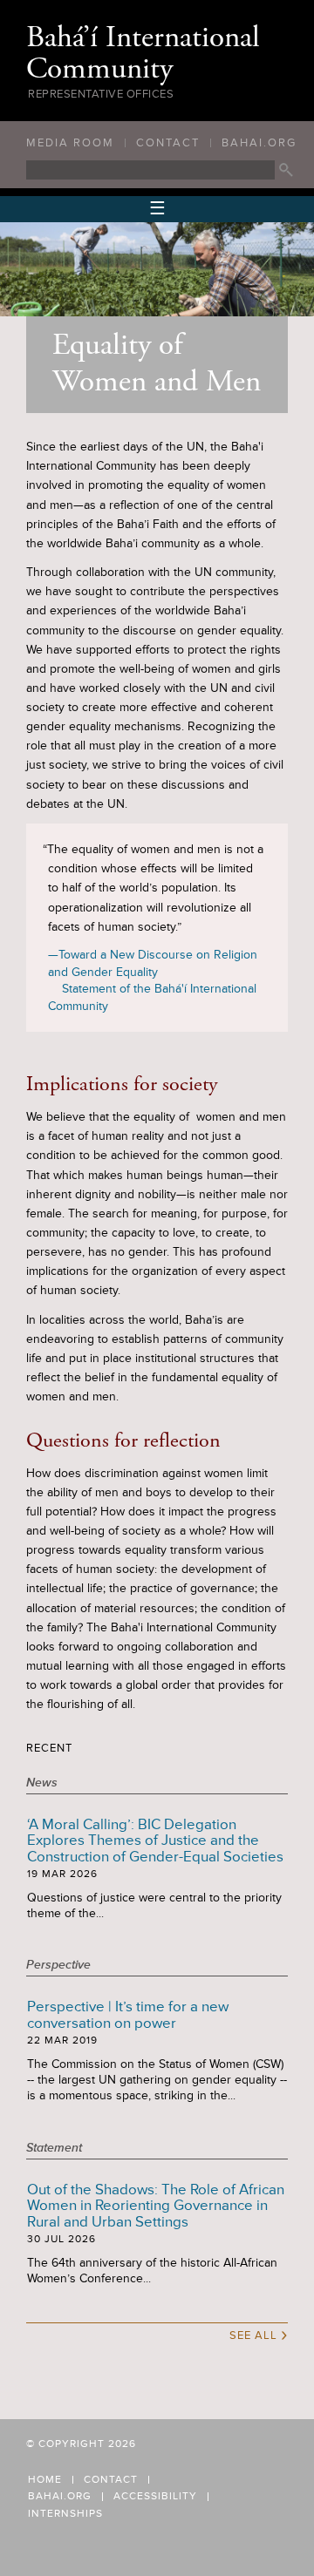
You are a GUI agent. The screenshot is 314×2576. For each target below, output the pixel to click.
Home (45, 2480)
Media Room (70, 143)
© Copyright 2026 (81, 2444)
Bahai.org (259, 143)
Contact (168, 143)
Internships (65, 2514)
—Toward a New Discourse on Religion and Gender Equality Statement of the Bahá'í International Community (153, 980)
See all (259, 2334)
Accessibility (155, 2497)
